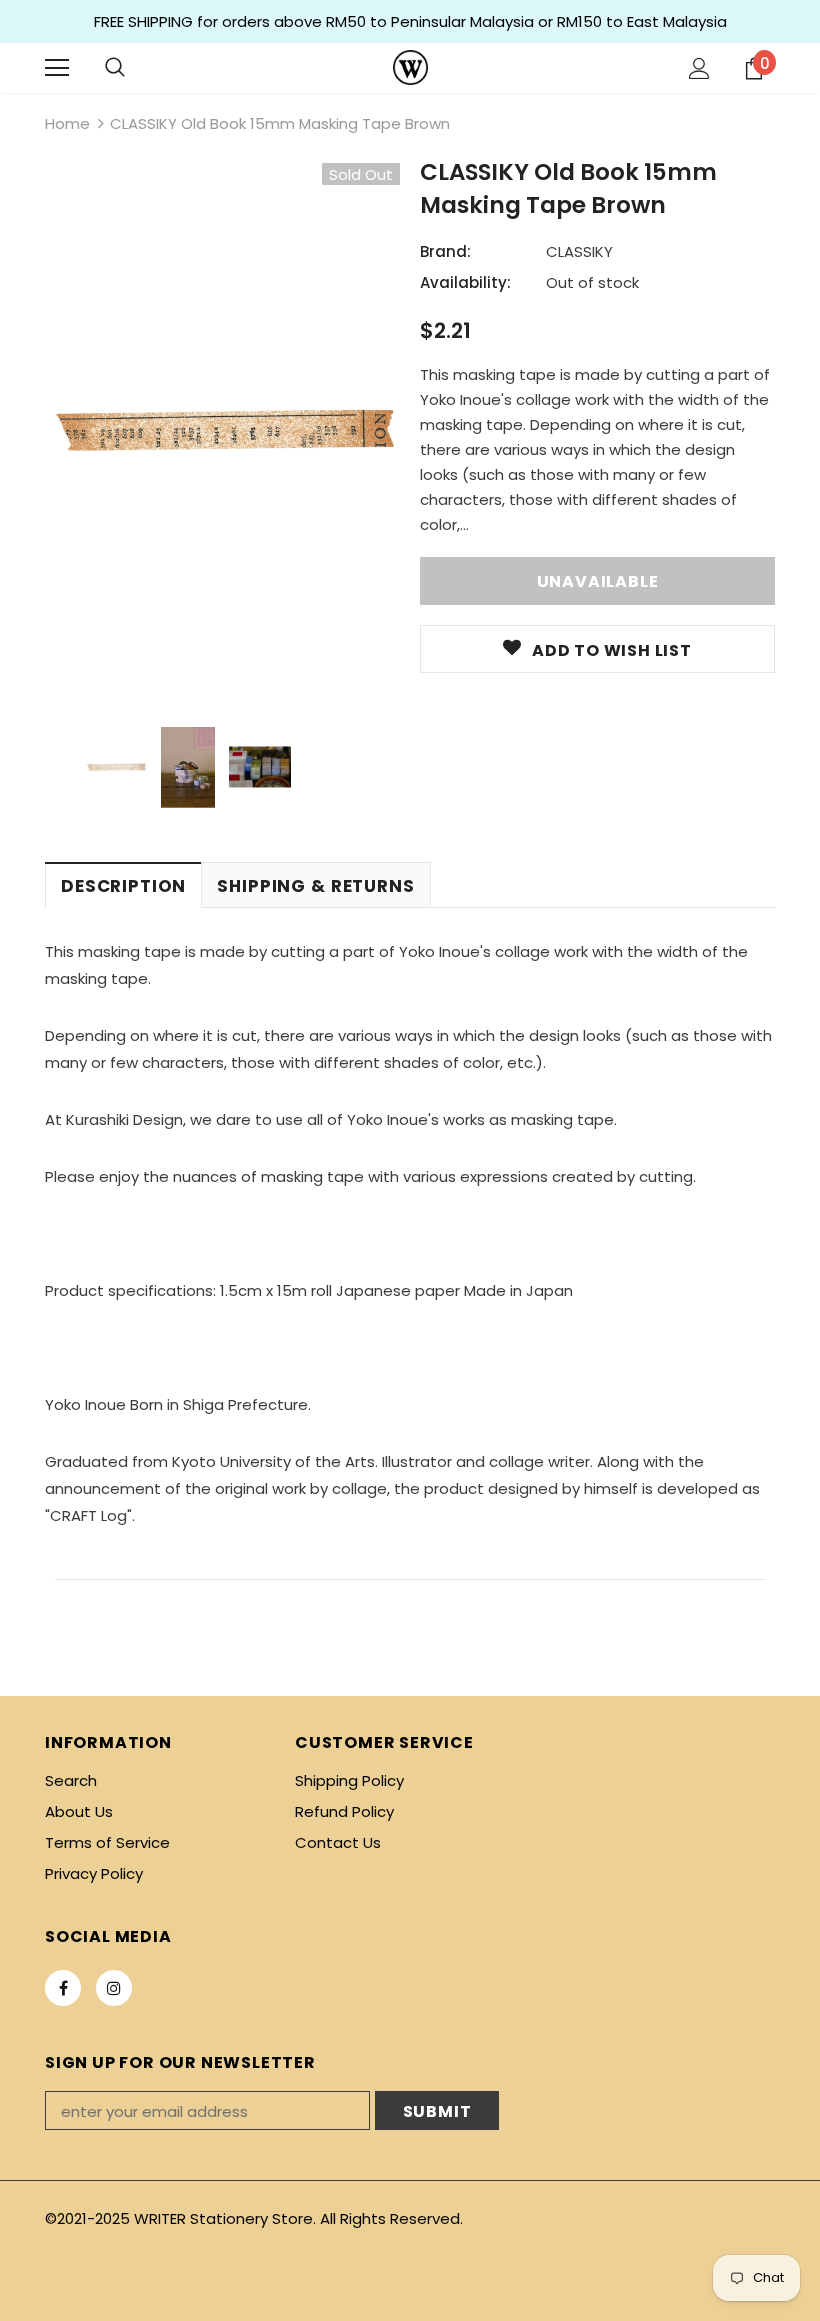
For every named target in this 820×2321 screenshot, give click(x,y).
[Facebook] (63, 1988)
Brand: (445, 251)
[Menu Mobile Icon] (57, 68)
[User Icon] (699, 68)
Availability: (465, 282)
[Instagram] (114, 1988)
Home (67, 123)
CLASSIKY (579, 251)
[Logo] (410, 67)
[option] (222, 430)
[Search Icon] (115, 68)
